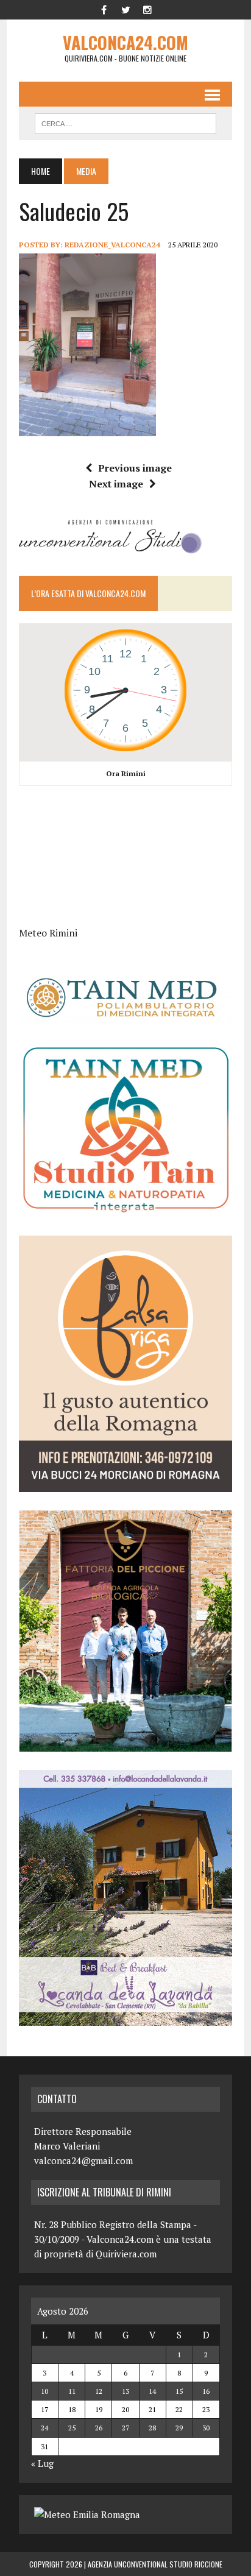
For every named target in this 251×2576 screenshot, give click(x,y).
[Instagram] (147, 9)
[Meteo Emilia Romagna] (87, 2514)
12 (99, 2391)
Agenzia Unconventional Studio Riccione (155, 2564)
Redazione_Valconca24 (112, 245)
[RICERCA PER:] (125, 122)
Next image (116, 484)
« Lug (42, 2463)
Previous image (135, 468)
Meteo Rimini (48, 933)
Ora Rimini (126, 773)
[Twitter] (125, 9)
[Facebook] (104, 9)
